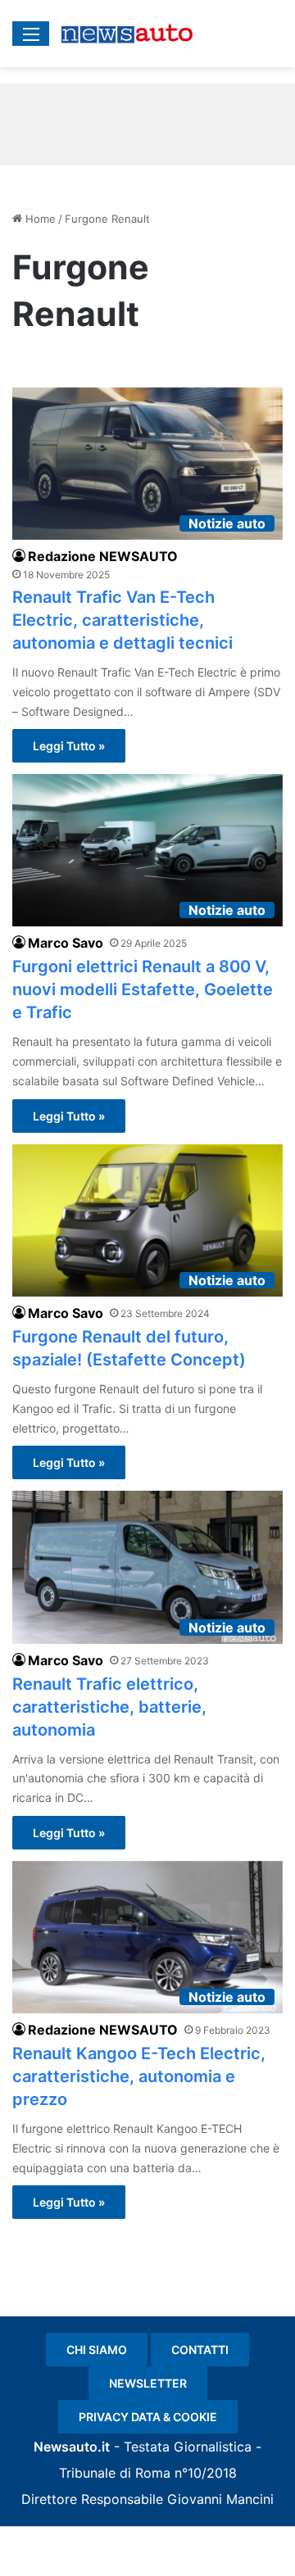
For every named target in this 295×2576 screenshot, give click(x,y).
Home (39, 219)
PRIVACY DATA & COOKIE (148, 2417)
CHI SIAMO (97, 2350)
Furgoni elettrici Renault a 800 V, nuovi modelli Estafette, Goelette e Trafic (143, 989)
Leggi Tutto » (69, 746)
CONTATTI (200, 2350)
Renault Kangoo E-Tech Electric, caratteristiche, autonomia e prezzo (139, 2076)
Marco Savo (66, 943)
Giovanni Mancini (220, 2499)
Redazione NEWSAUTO (103, 556)
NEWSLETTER (148, 2383)
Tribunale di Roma (115, 2473)
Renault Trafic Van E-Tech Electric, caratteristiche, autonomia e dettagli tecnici (123, 620)
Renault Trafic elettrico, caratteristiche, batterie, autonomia (109, 1707)
